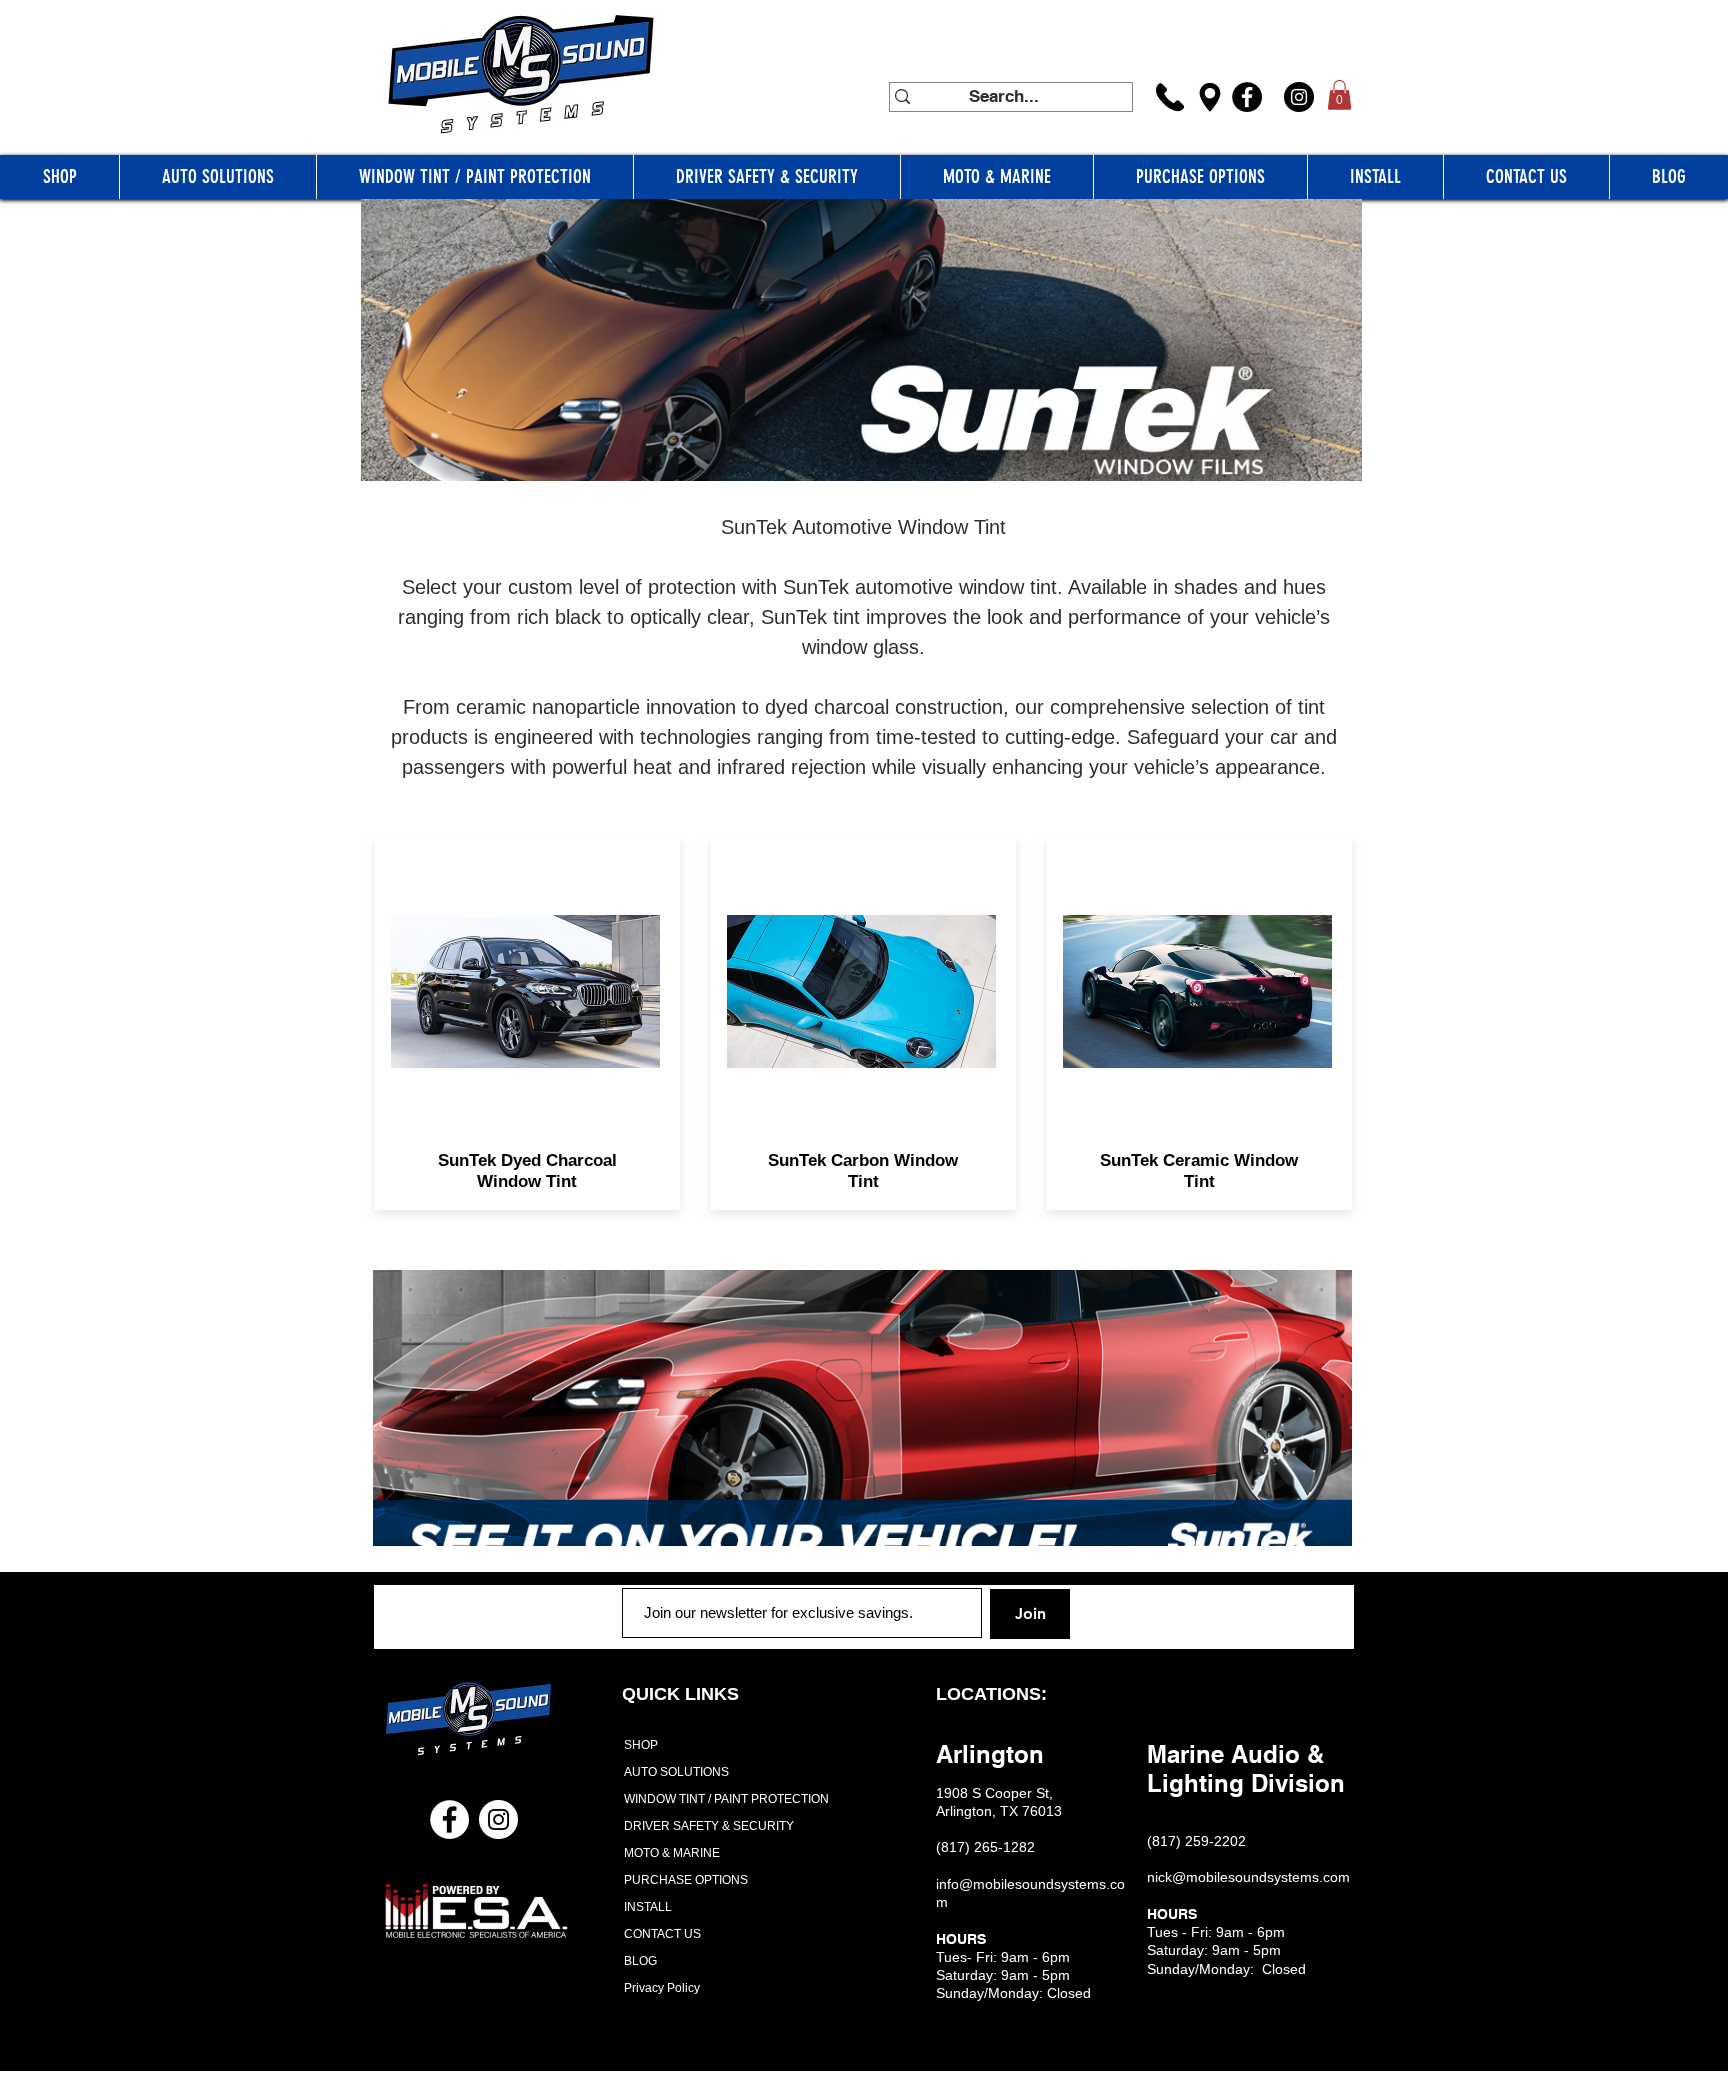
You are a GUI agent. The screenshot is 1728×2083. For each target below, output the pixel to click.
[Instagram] (1299, 97)
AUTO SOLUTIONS (676, 1772)
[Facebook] (1247, 97)
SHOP (641, 1745)
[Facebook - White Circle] (449, 1819)
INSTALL (648, 1907)
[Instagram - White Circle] (498, 1819)
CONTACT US (662, 1934)
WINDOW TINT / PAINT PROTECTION (720, 1799)
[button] (1339, 95)
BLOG (640, 1961)
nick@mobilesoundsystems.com (1248, 1877)
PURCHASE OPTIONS (686, 1880)
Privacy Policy (662, 1988)
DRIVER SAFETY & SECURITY (709, 1826)
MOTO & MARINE (672, 1853)
